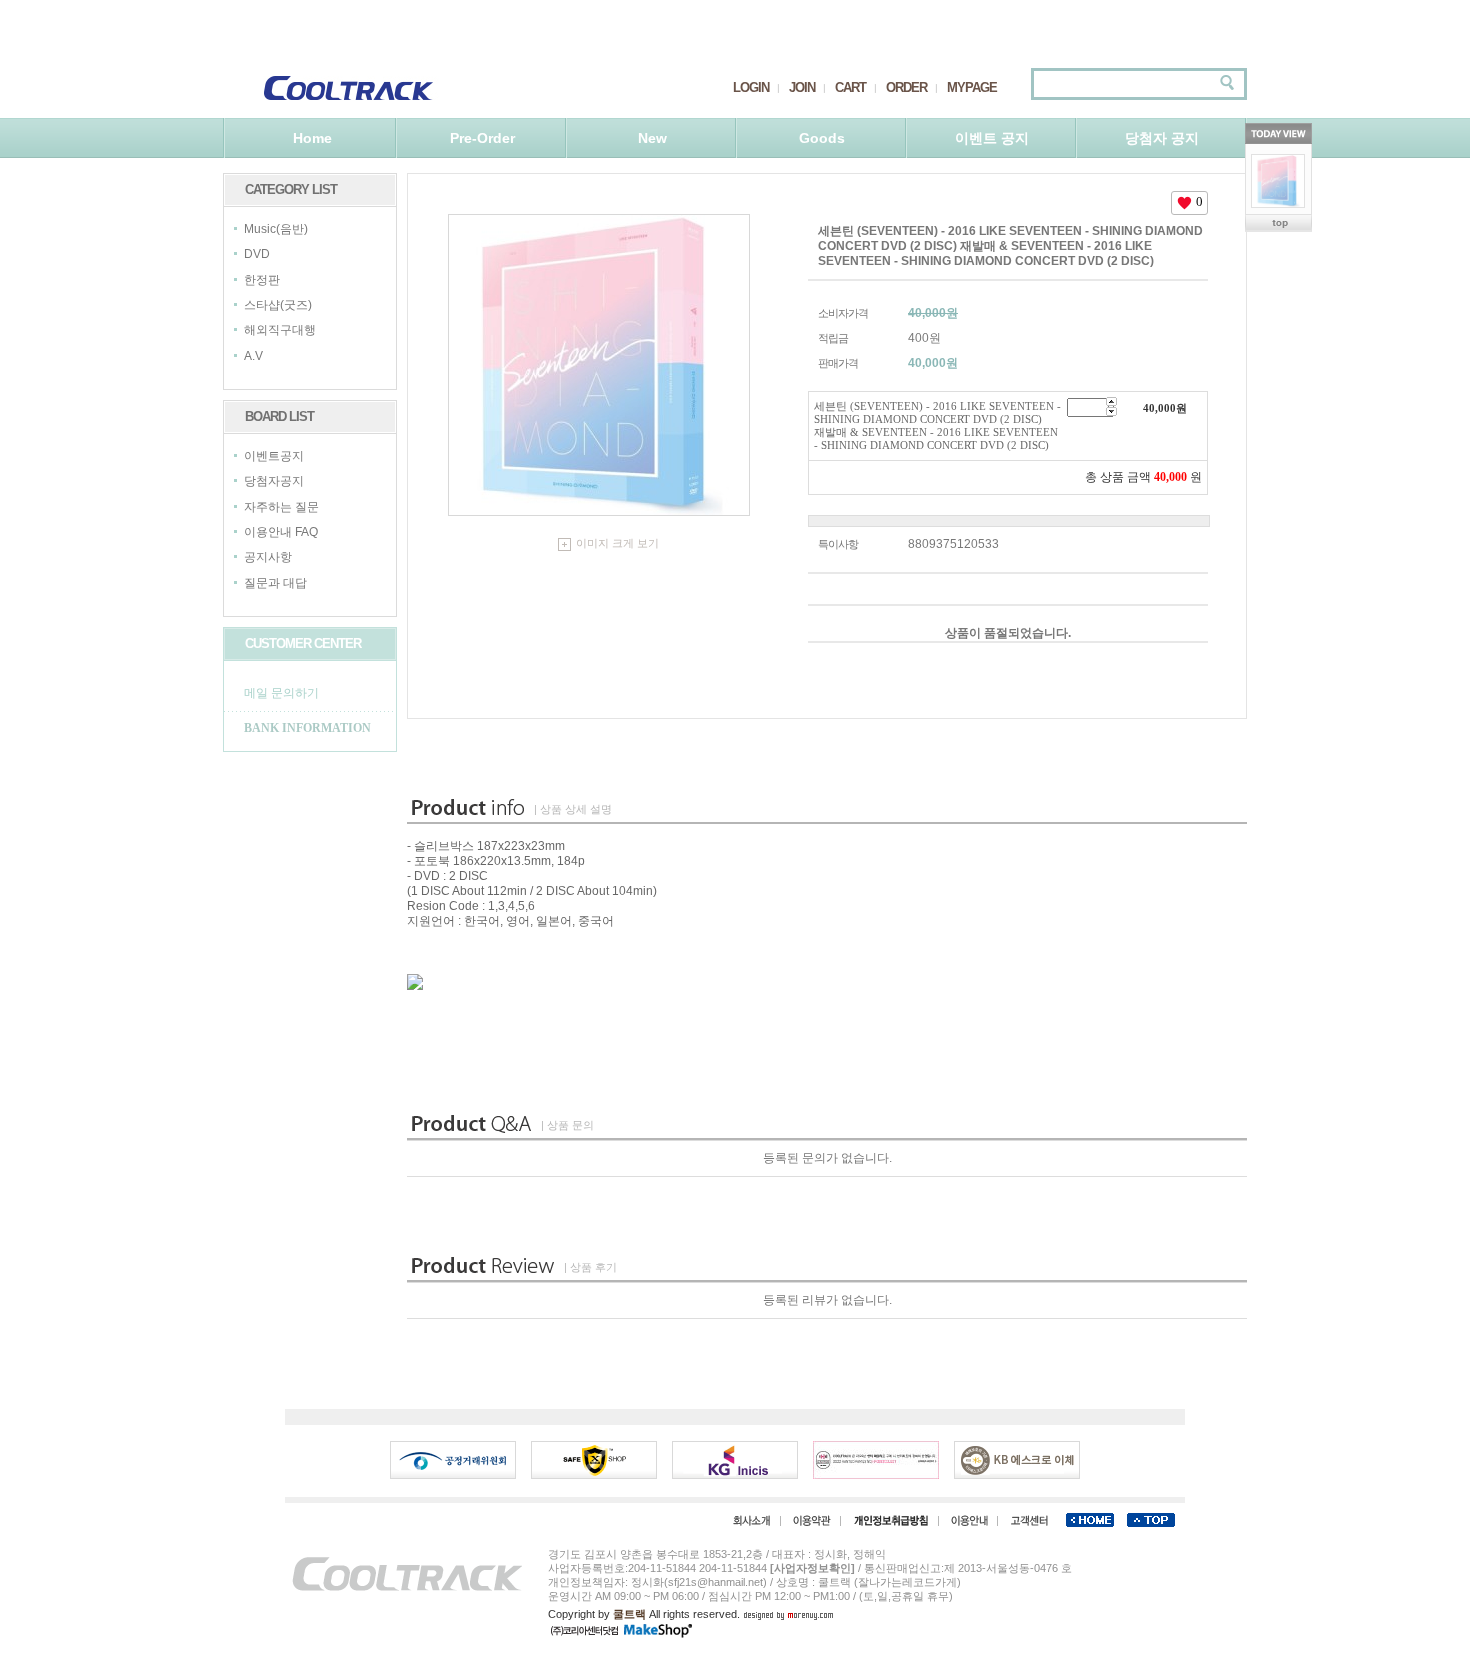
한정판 (262, 280)
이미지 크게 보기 (617, 543)
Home (312, 138)
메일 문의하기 (281, 693)
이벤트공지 (274, 456)
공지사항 (268, 558)
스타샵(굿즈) (278, 305)
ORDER (906, 87)
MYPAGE (972, 87)
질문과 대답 (275, 583)
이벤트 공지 (992, 138)
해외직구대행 (280, 331)
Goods (822, 138)
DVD (257, 255)
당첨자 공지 (1162, 138)
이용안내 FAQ (281, 532)
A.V (253, 356)
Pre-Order (482, 138)
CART (850, 87)
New (652, 138)
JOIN (802, 87)
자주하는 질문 (281, 507)
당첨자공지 (274, 482)
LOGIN (751, 87)
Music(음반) (276, 229)
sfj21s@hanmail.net (715, 1582)
